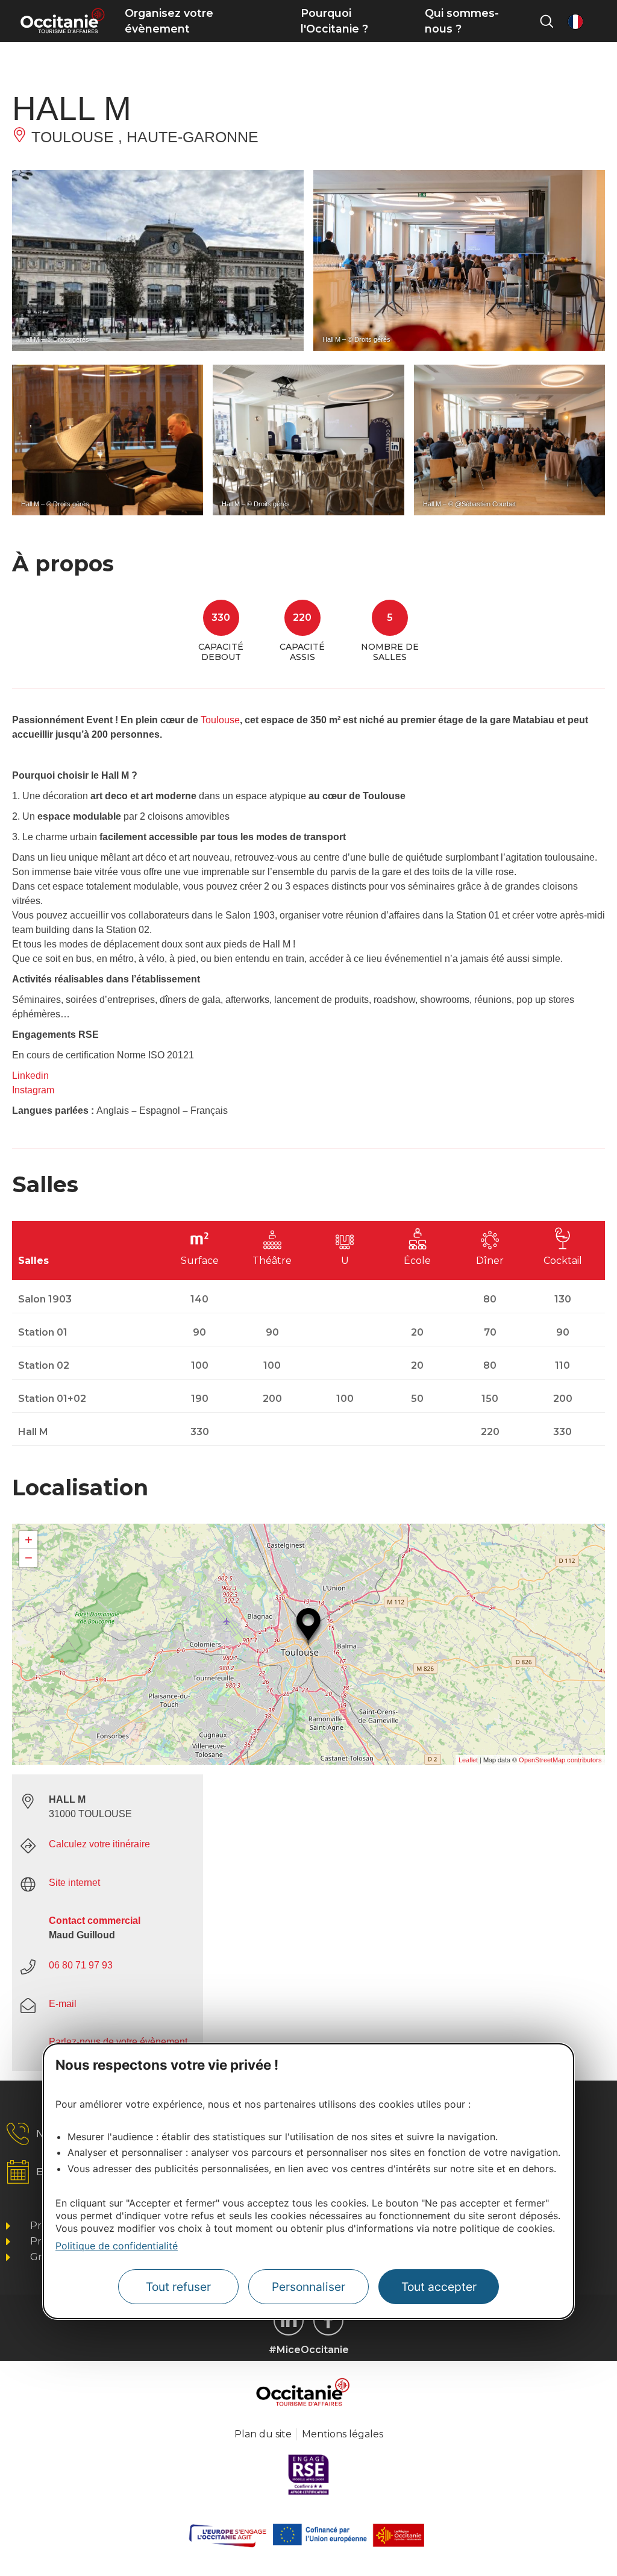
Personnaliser (308, 2287)
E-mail (63, 2004)
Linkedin (30, 1076)
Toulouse (220, 720)
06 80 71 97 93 (81, 1965)
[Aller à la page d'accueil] (62, 21)
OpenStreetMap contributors (560, 1760)
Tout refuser (178, 2287)
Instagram (33, 1090)
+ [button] (29, 1540)
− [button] (29, 1558)
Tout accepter (439, 2287)
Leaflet (468, 1760)
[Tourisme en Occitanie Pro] (328, 2320)
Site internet (74, 1883)
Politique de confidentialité (117, 2246)
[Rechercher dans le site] (547, 21)
